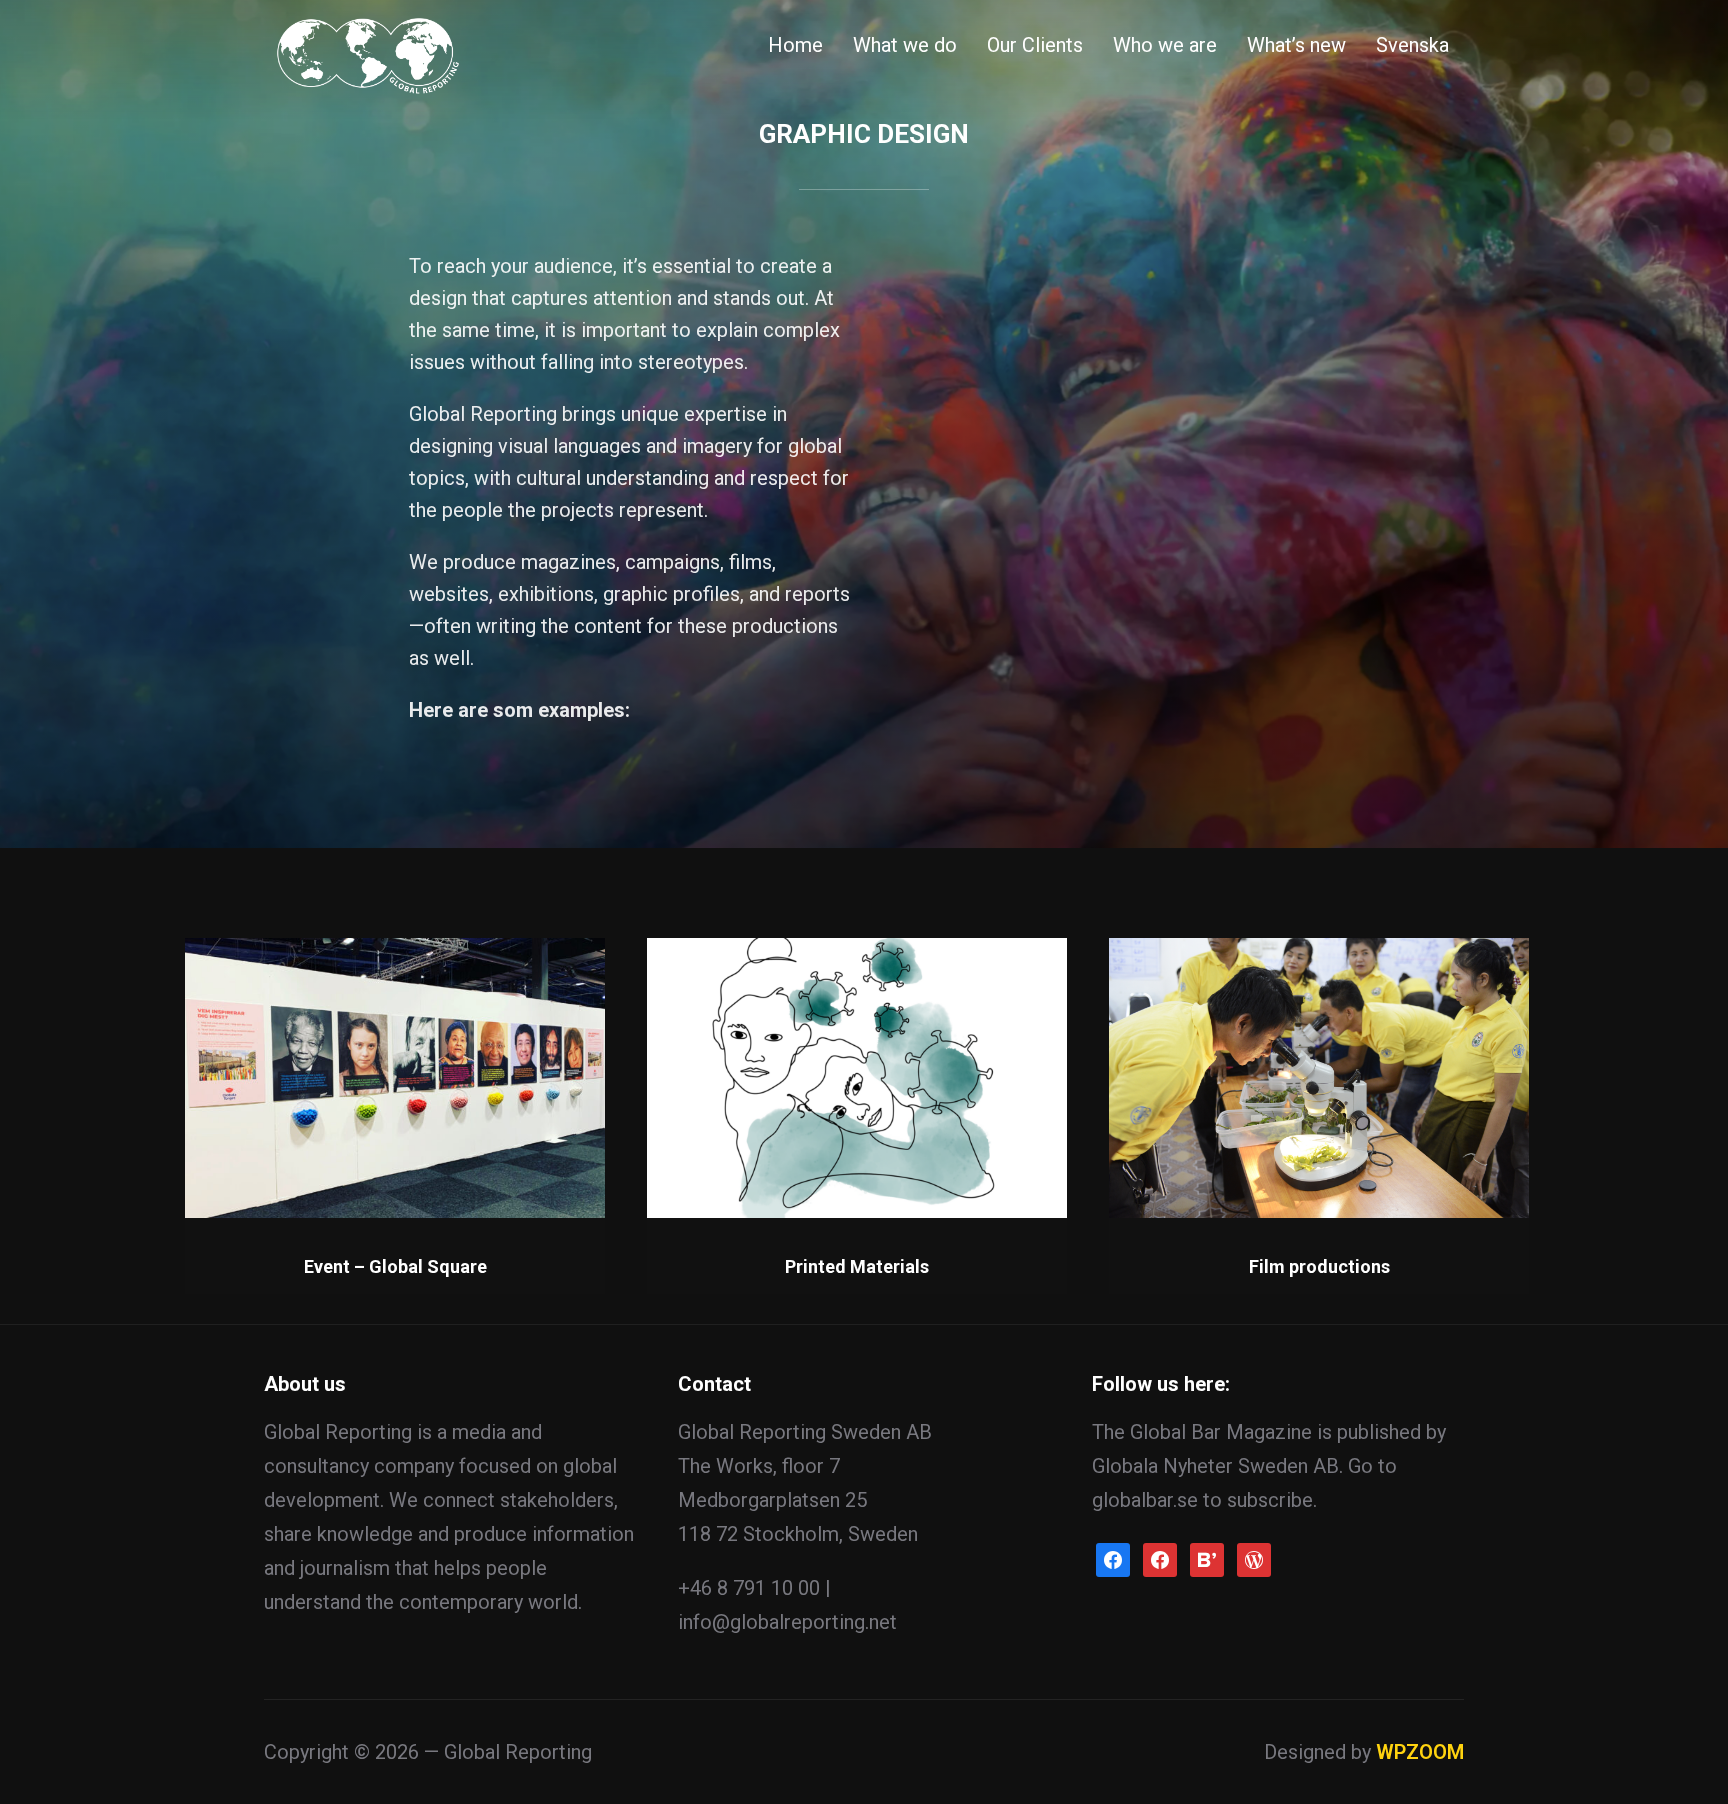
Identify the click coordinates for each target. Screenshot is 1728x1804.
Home (795, 45)
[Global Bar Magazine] (1160, 1558)
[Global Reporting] (1113, 1558)
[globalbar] (1254, 1558)
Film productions (1319, 1266)
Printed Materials (857, 1266)
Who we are (1165, 45)
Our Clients (1035, 45)
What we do (905, 45)
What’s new (1296, 45)
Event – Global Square (395, 1266)
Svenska (1412, 45)
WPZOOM (1420, 1752)
